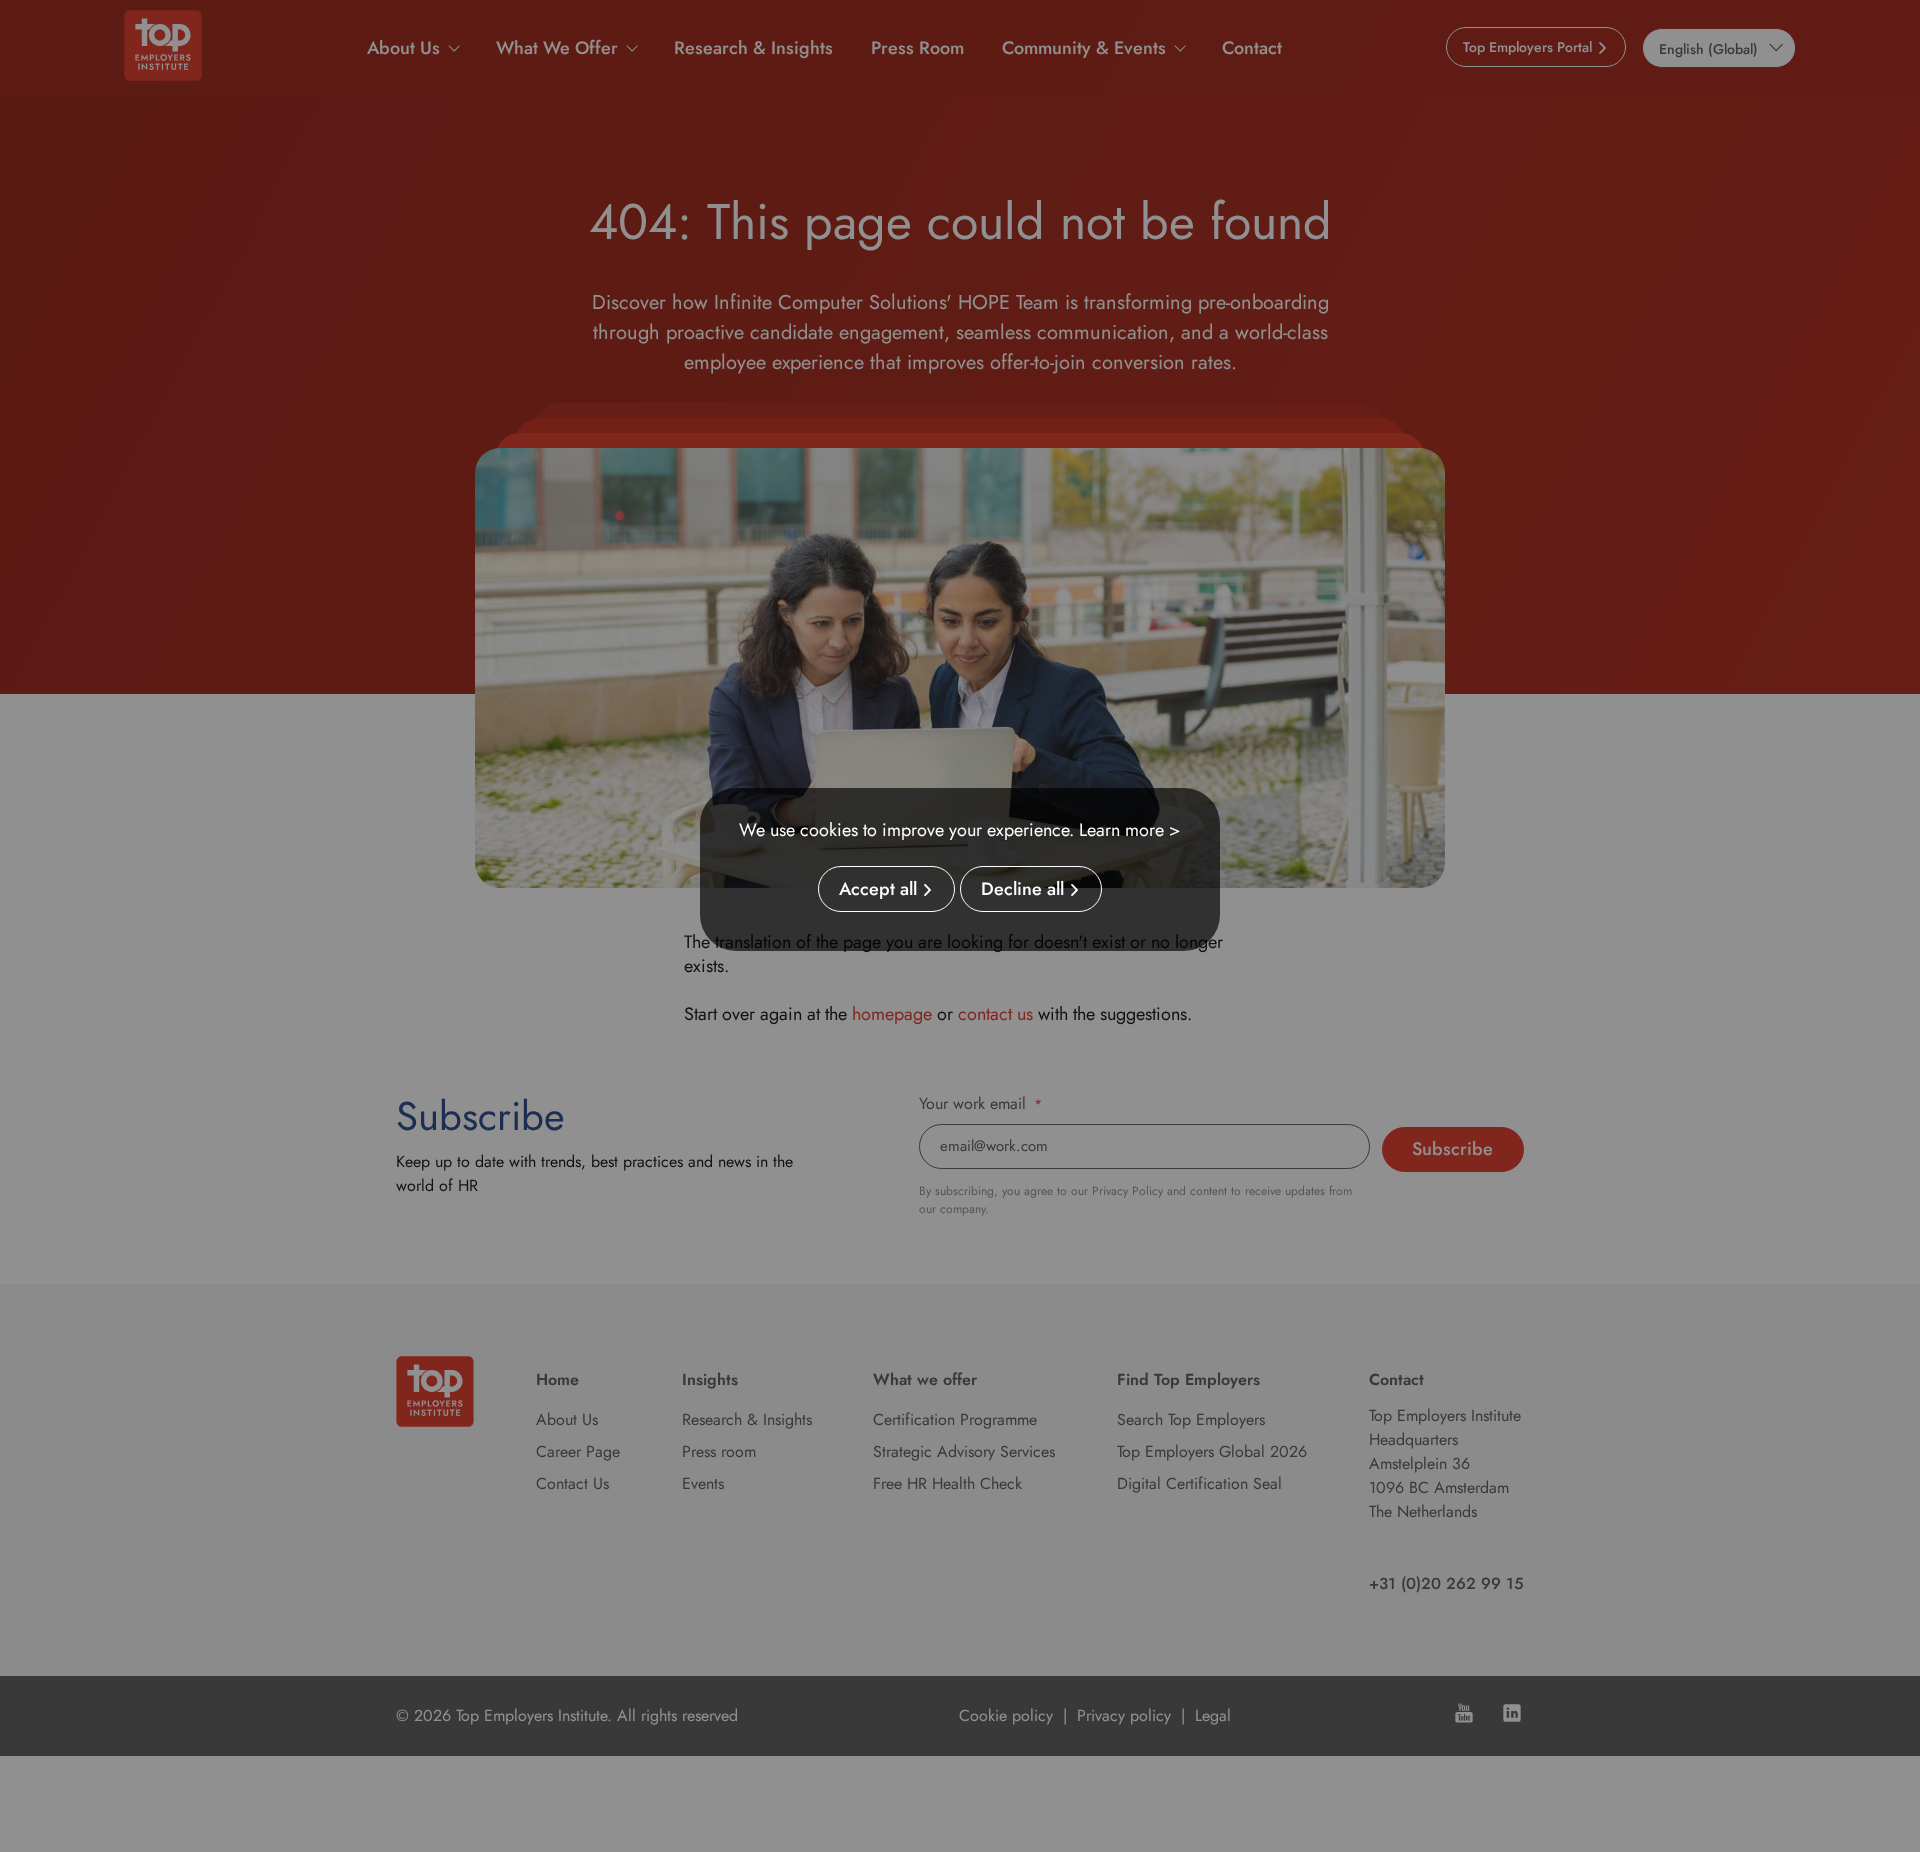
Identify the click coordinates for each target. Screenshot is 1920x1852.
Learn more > (1130, 830)
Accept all (878, 889)
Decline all (1022, 889)
